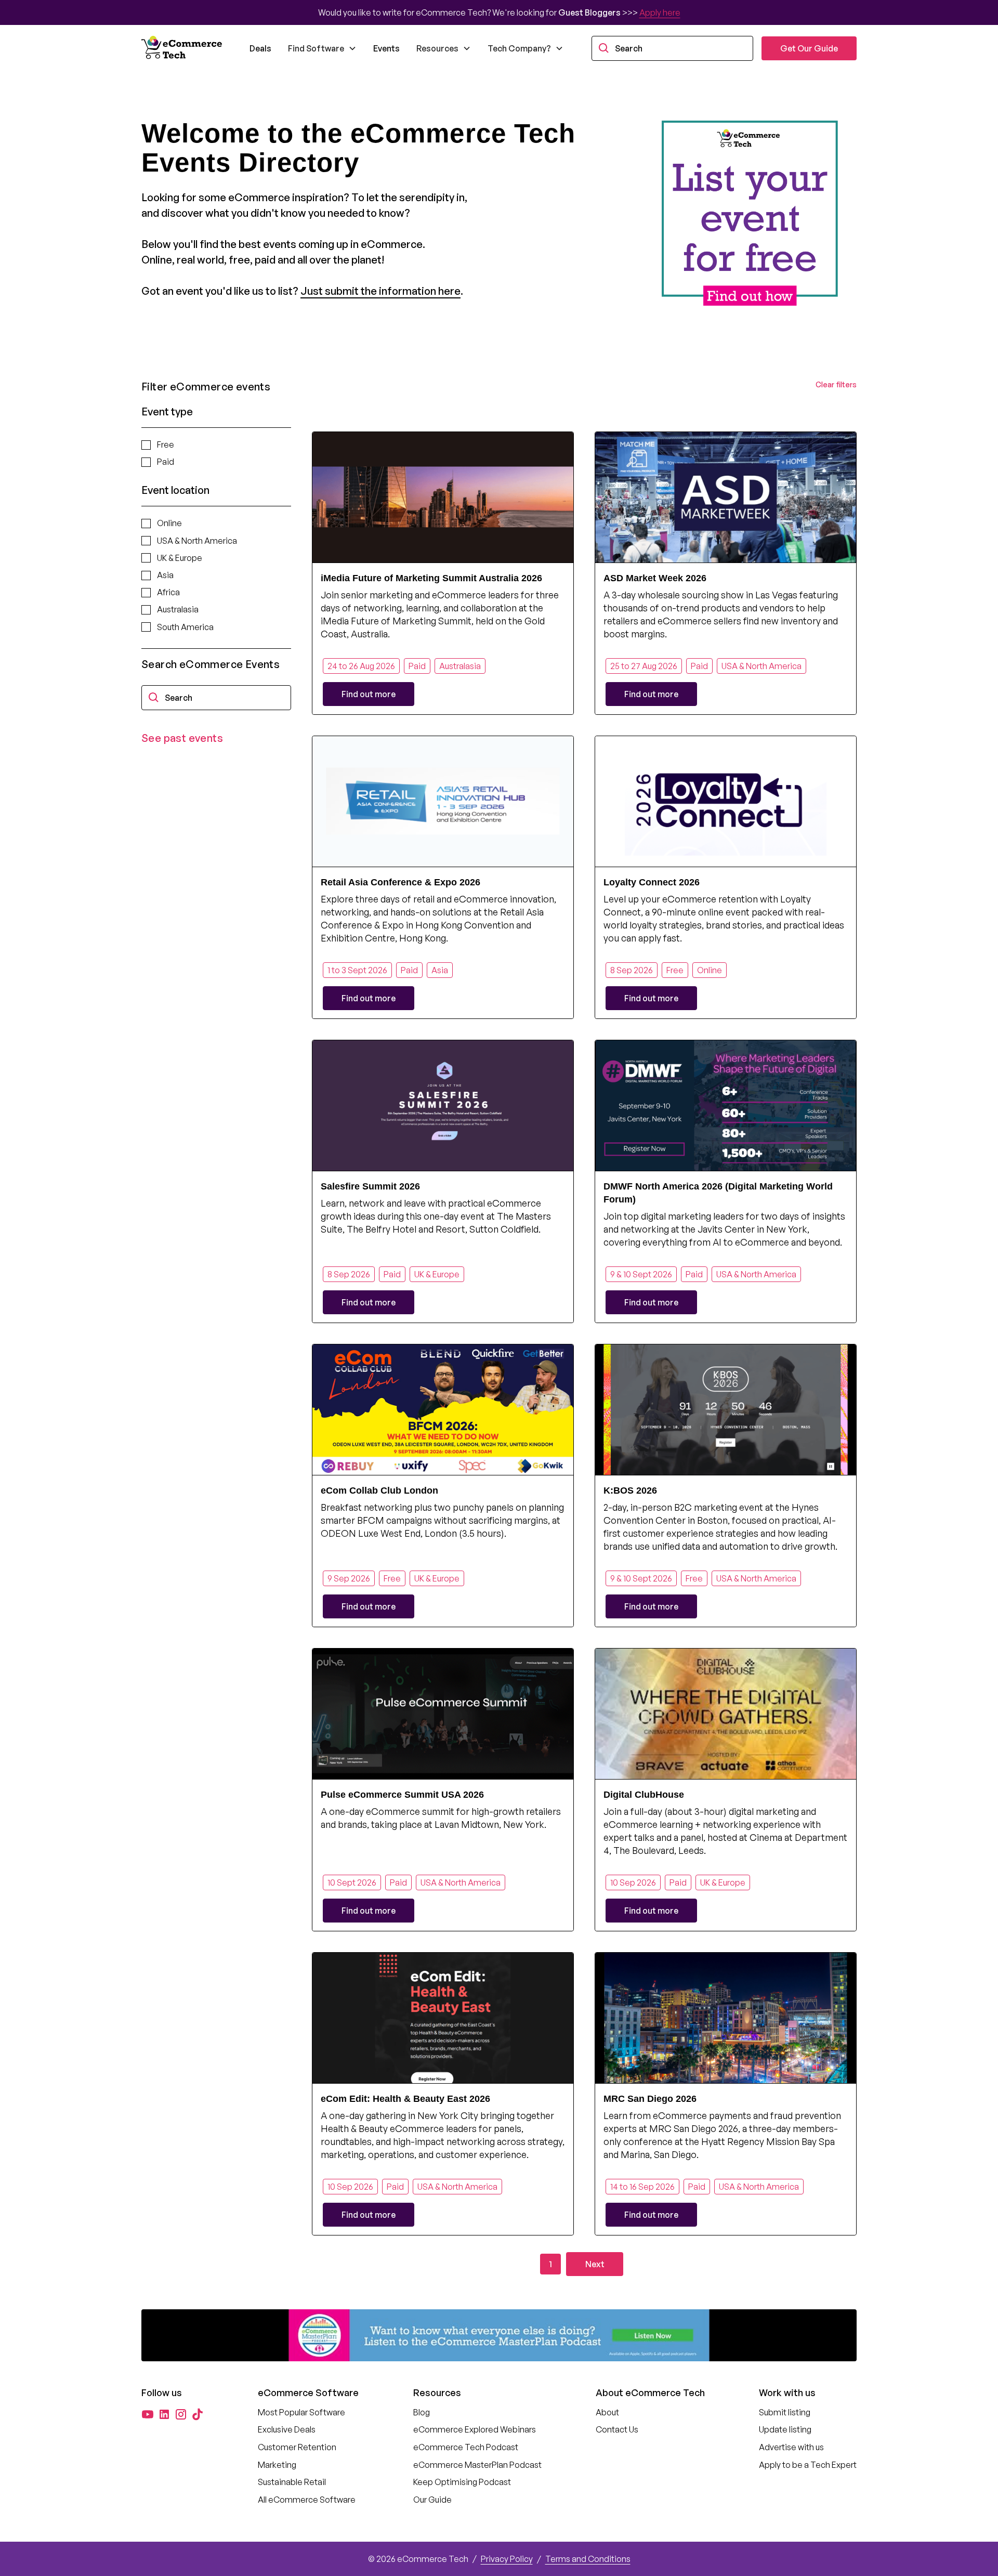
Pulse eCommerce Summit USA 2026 (402, 1795)
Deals (260, 48)
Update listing (785, 2429)
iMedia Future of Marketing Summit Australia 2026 (431, 578)
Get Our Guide (809, 48)
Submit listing (785, 2412)
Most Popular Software (301, 2412)
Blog (422, 2412)
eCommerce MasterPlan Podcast (477, 2465)
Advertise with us (791, 2447)
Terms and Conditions (588, 2559)
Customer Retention (297, 2447)
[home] (183, 48)
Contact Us (617, 2429)
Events (386, 48)
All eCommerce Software (307, 2500)
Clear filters (836, 384)
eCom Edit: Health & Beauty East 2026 (405, 2099)
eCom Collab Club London (379, 1490)
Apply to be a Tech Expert (808, 2465)
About (607, 2412)
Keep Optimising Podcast (462, 2482)
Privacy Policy (507, 2559)
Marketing (277, 2465)
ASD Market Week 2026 (655, 578)
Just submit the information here (380, 291)
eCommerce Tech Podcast (466, 2447)
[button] (322, 48)
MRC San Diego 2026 (650, 2099)
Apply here (660, 12)
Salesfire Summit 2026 (370, 1186)
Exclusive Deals (287, 2429)
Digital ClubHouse (644, 1795)
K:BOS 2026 (630, 1490)
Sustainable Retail (292, 2482)
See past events (182, 738)
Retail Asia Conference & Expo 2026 (400, 882)
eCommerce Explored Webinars (475, 2429)
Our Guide (432, 2500)
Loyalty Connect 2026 (652, 882)
